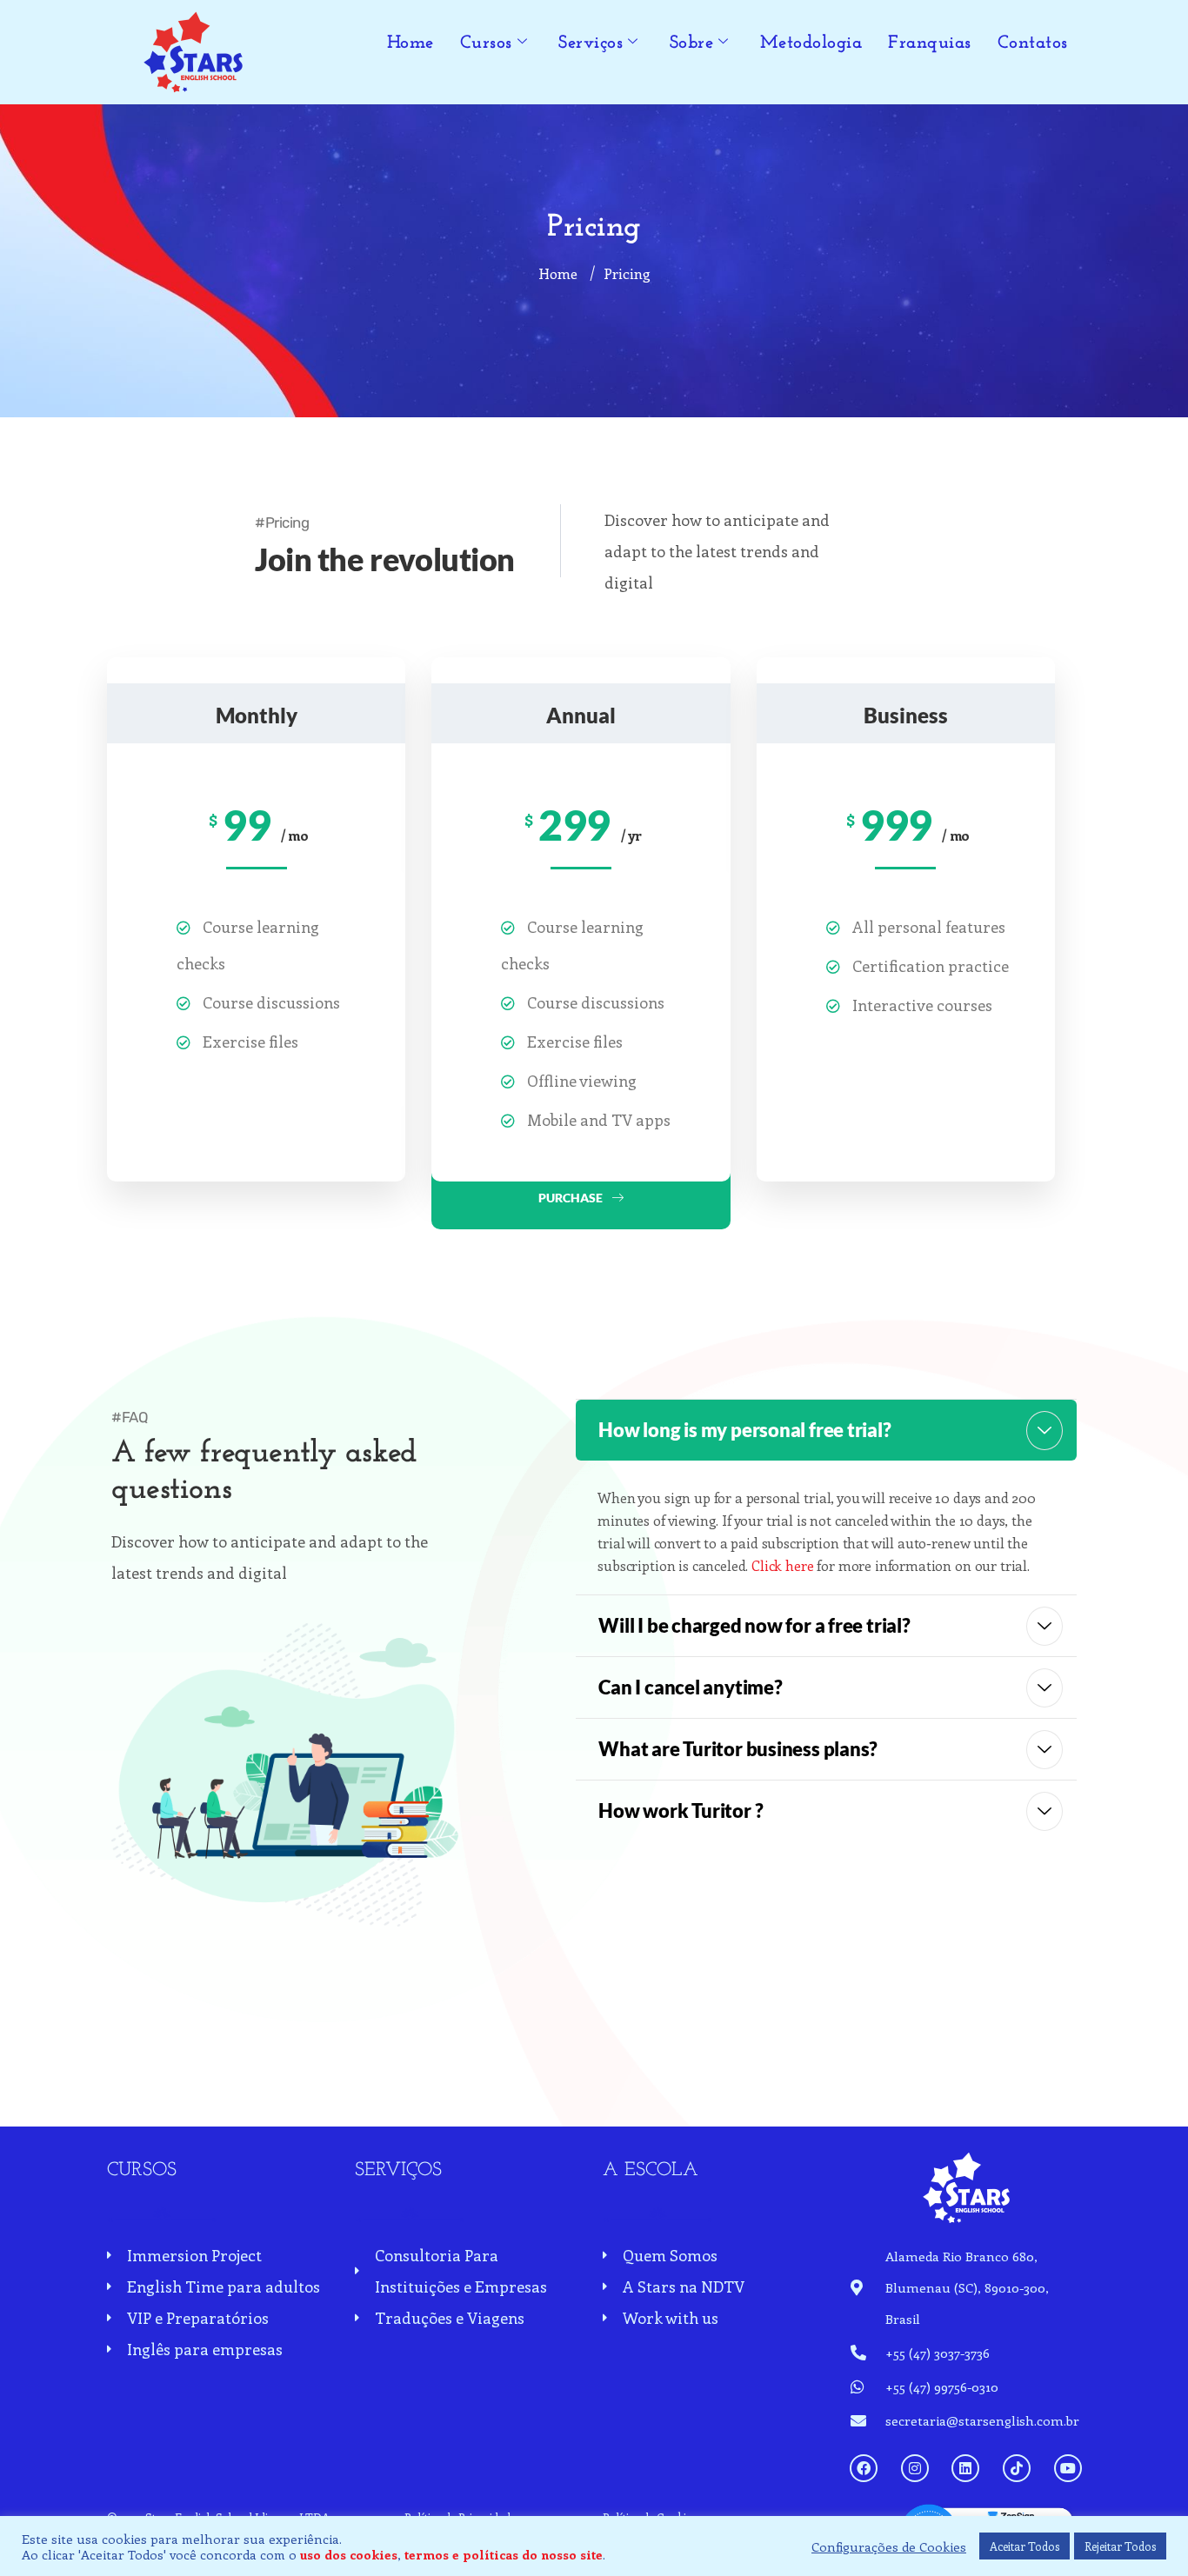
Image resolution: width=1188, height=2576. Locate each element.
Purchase (571, 1198)
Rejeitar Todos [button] (1120, 2546)
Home (410, 43)
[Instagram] (915, 2468)
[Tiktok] (1017, 2468)
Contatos (1033, 43)
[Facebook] (864, 2468)
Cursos (486, 43)
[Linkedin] (965, 2468)
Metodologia (811, 43)
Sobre (692, 43)
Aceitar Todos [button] (1024, 2546)
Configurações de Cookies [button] (889, 2546)
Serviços (591, 43)
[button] (826, 1430)
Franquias (930, 43)
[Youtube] (1068, 2468)
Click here (782, 1565)
